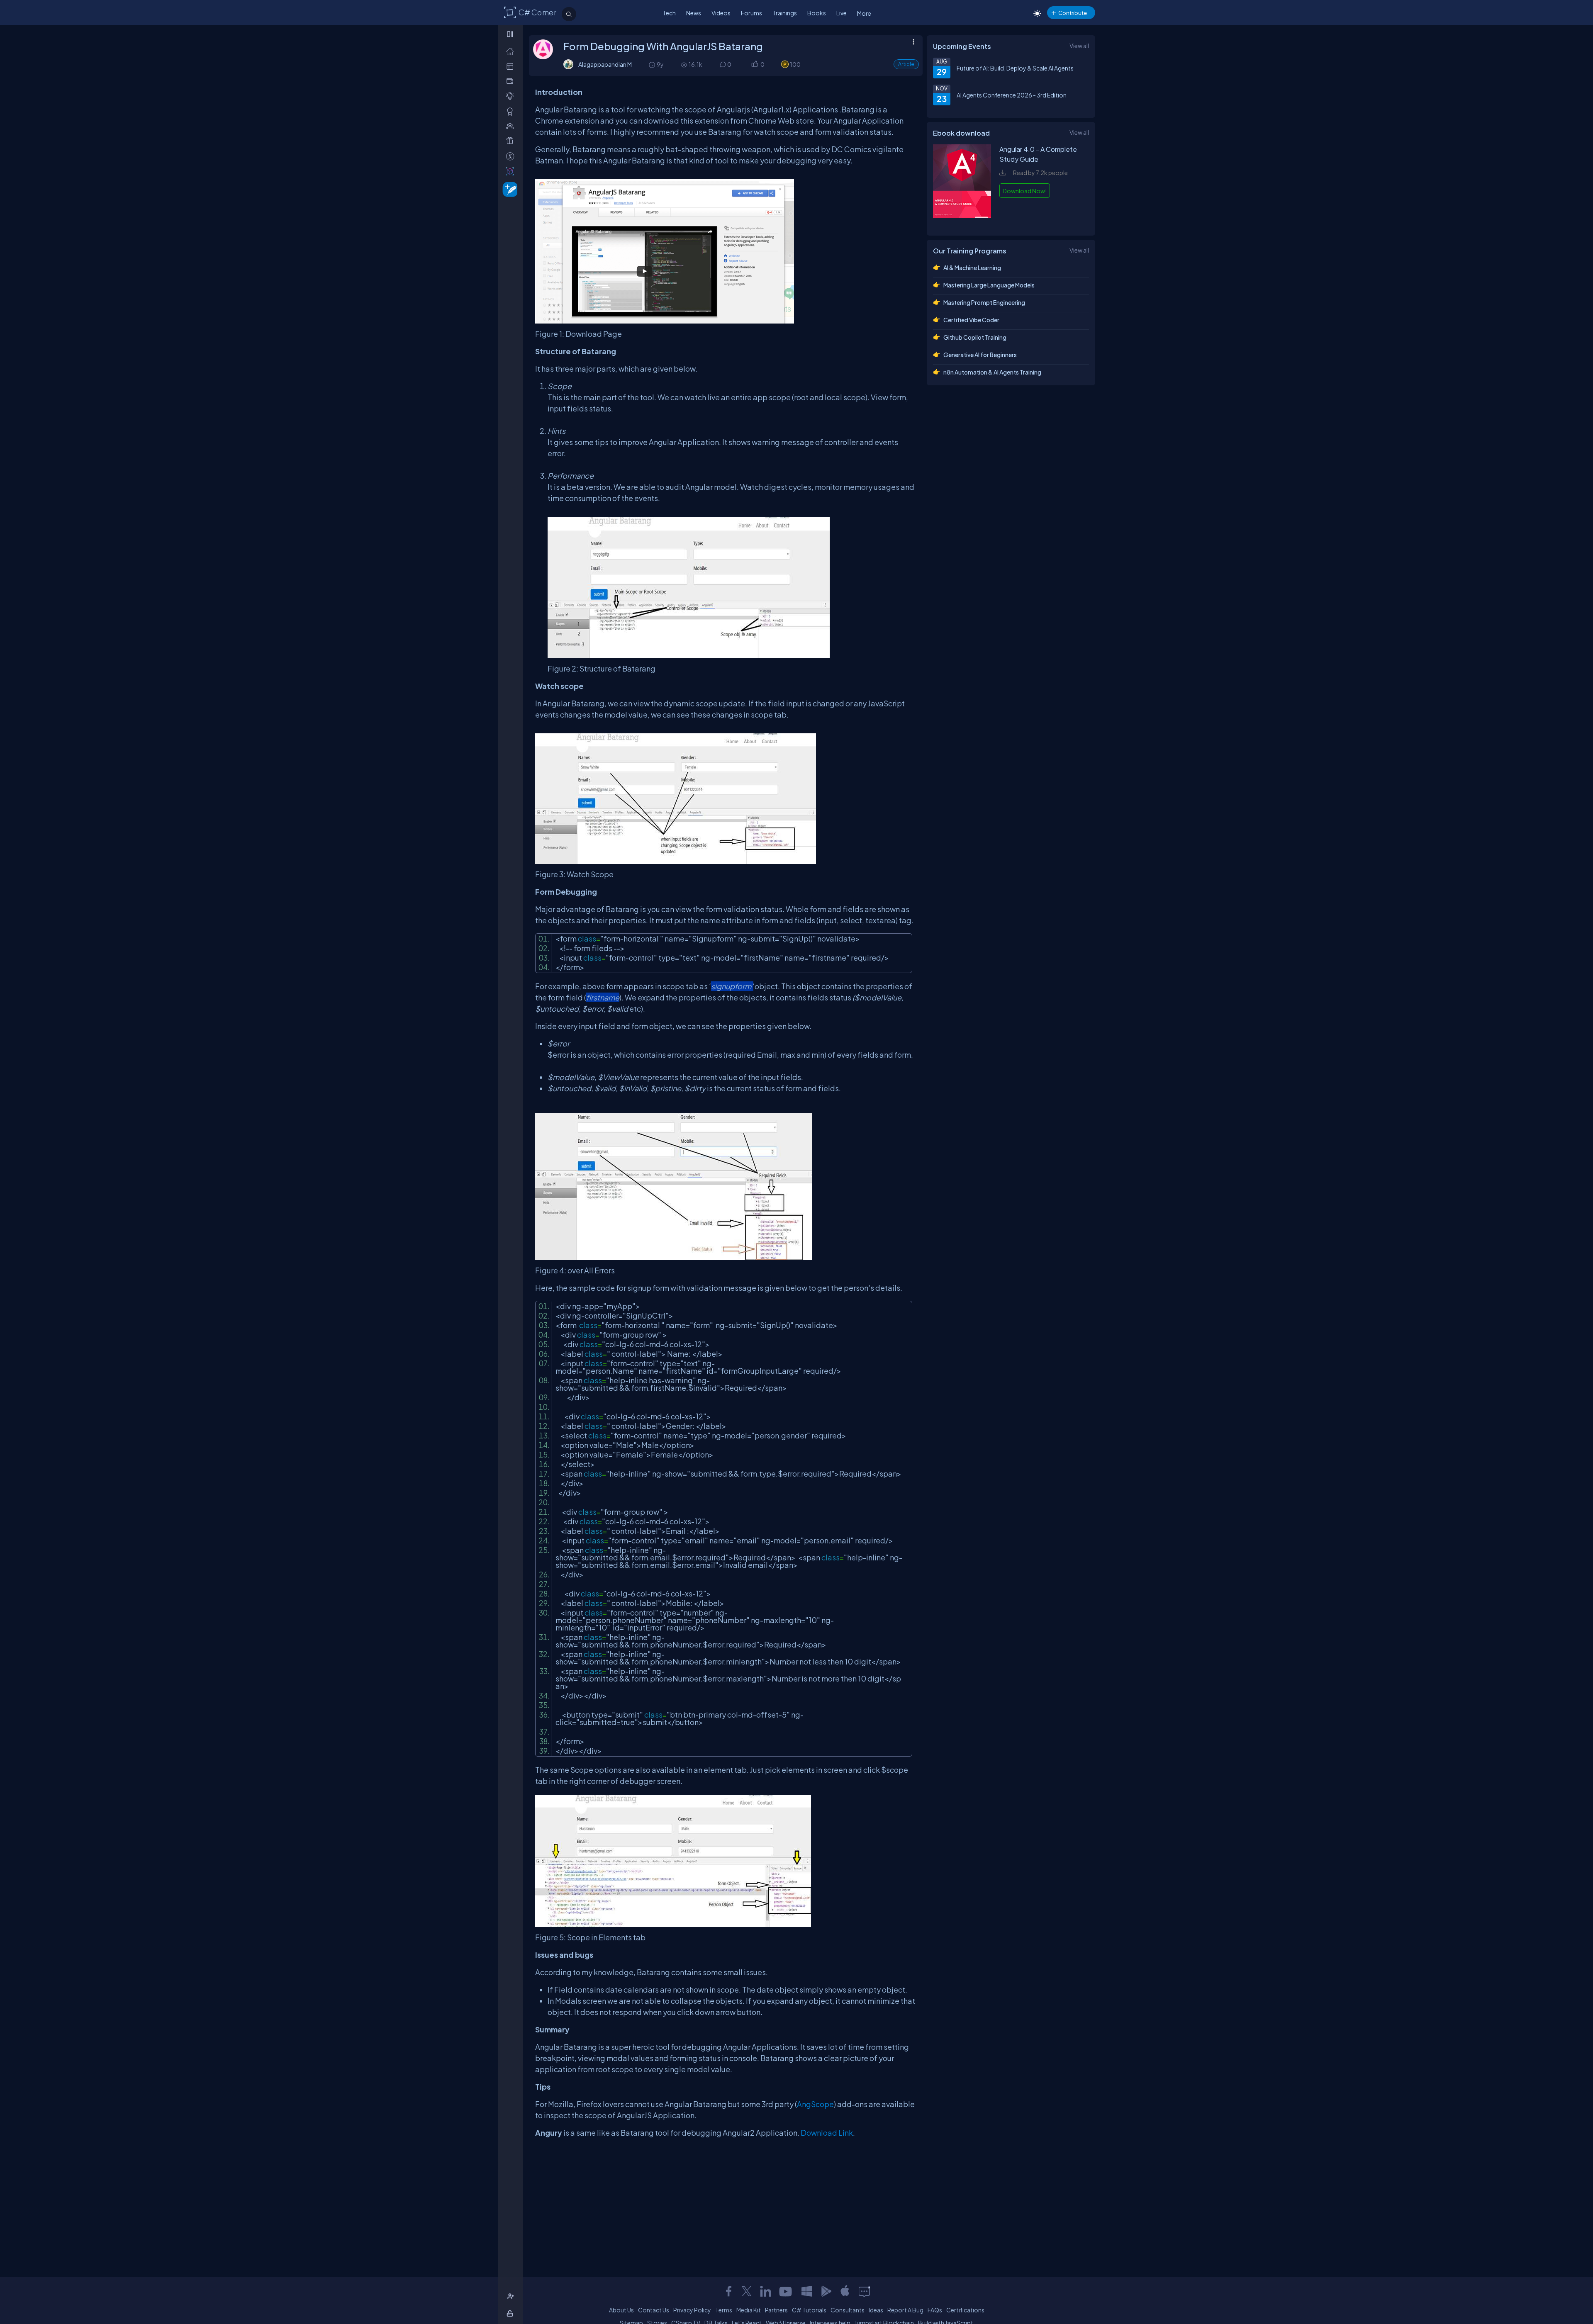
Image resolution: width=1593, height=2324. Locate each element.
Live (842, 13)
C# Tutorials (809, 2310)
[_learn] (512, 96)
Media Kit (749, 2310)
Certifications (965, 2310)
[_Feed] (512, 51)
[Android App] (826, 2291)
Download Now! (1025, 191)
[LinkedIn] (765, 2291)
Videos (721, 13)
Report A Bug (905, 2310)
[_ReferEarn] (512, 141)
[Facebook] (728, 2291)
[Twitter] (747, 2291)
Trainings (785, 13)
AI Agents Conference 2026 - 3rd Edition (1012, 95)
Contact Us (654, 2310)
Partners (776, 2310)
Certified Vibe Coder (971, 320)
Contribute (1073, 13)
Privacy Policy (692, 2310)
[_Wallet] (512, 81)
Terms (724, 2310)
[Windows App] (807, 2291)
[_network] (512, 126)
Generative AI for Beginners (980, 355)
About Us (621, 2310)
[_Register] (512, 2296)
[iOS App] (845, 2291)
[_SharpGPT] (512, 171)
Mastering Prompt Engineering (984, 302)
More (864, 13)
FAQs (935, 2310)
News (694, 13)
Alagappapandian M (605, 64)
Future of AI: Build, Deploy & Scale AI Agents (1015, 68)
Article (906, 64)
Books (817, 13)
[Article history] (653, 64)
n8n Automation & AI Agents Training (992, 372)
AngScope (815, 2104)
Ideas (876, 2310)
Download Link (827, 2133)
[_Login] (511, 2313)
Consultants (848, 2310)
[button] (754, 64)
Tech (669, 13)
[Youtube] (786, 2291)
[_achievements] (512, 111)
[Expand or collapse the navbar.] (511, 34)
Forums (751, 13)
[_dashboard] (512, 66)
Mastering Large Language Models (989, 285)
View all (1079, 46)
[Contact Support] (864, 2291)
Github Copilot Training (975, 337)
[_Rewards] (512, 156)
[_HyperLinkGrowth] (508, 189)
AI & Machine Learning (972, 268)
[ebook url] (962, 221)
